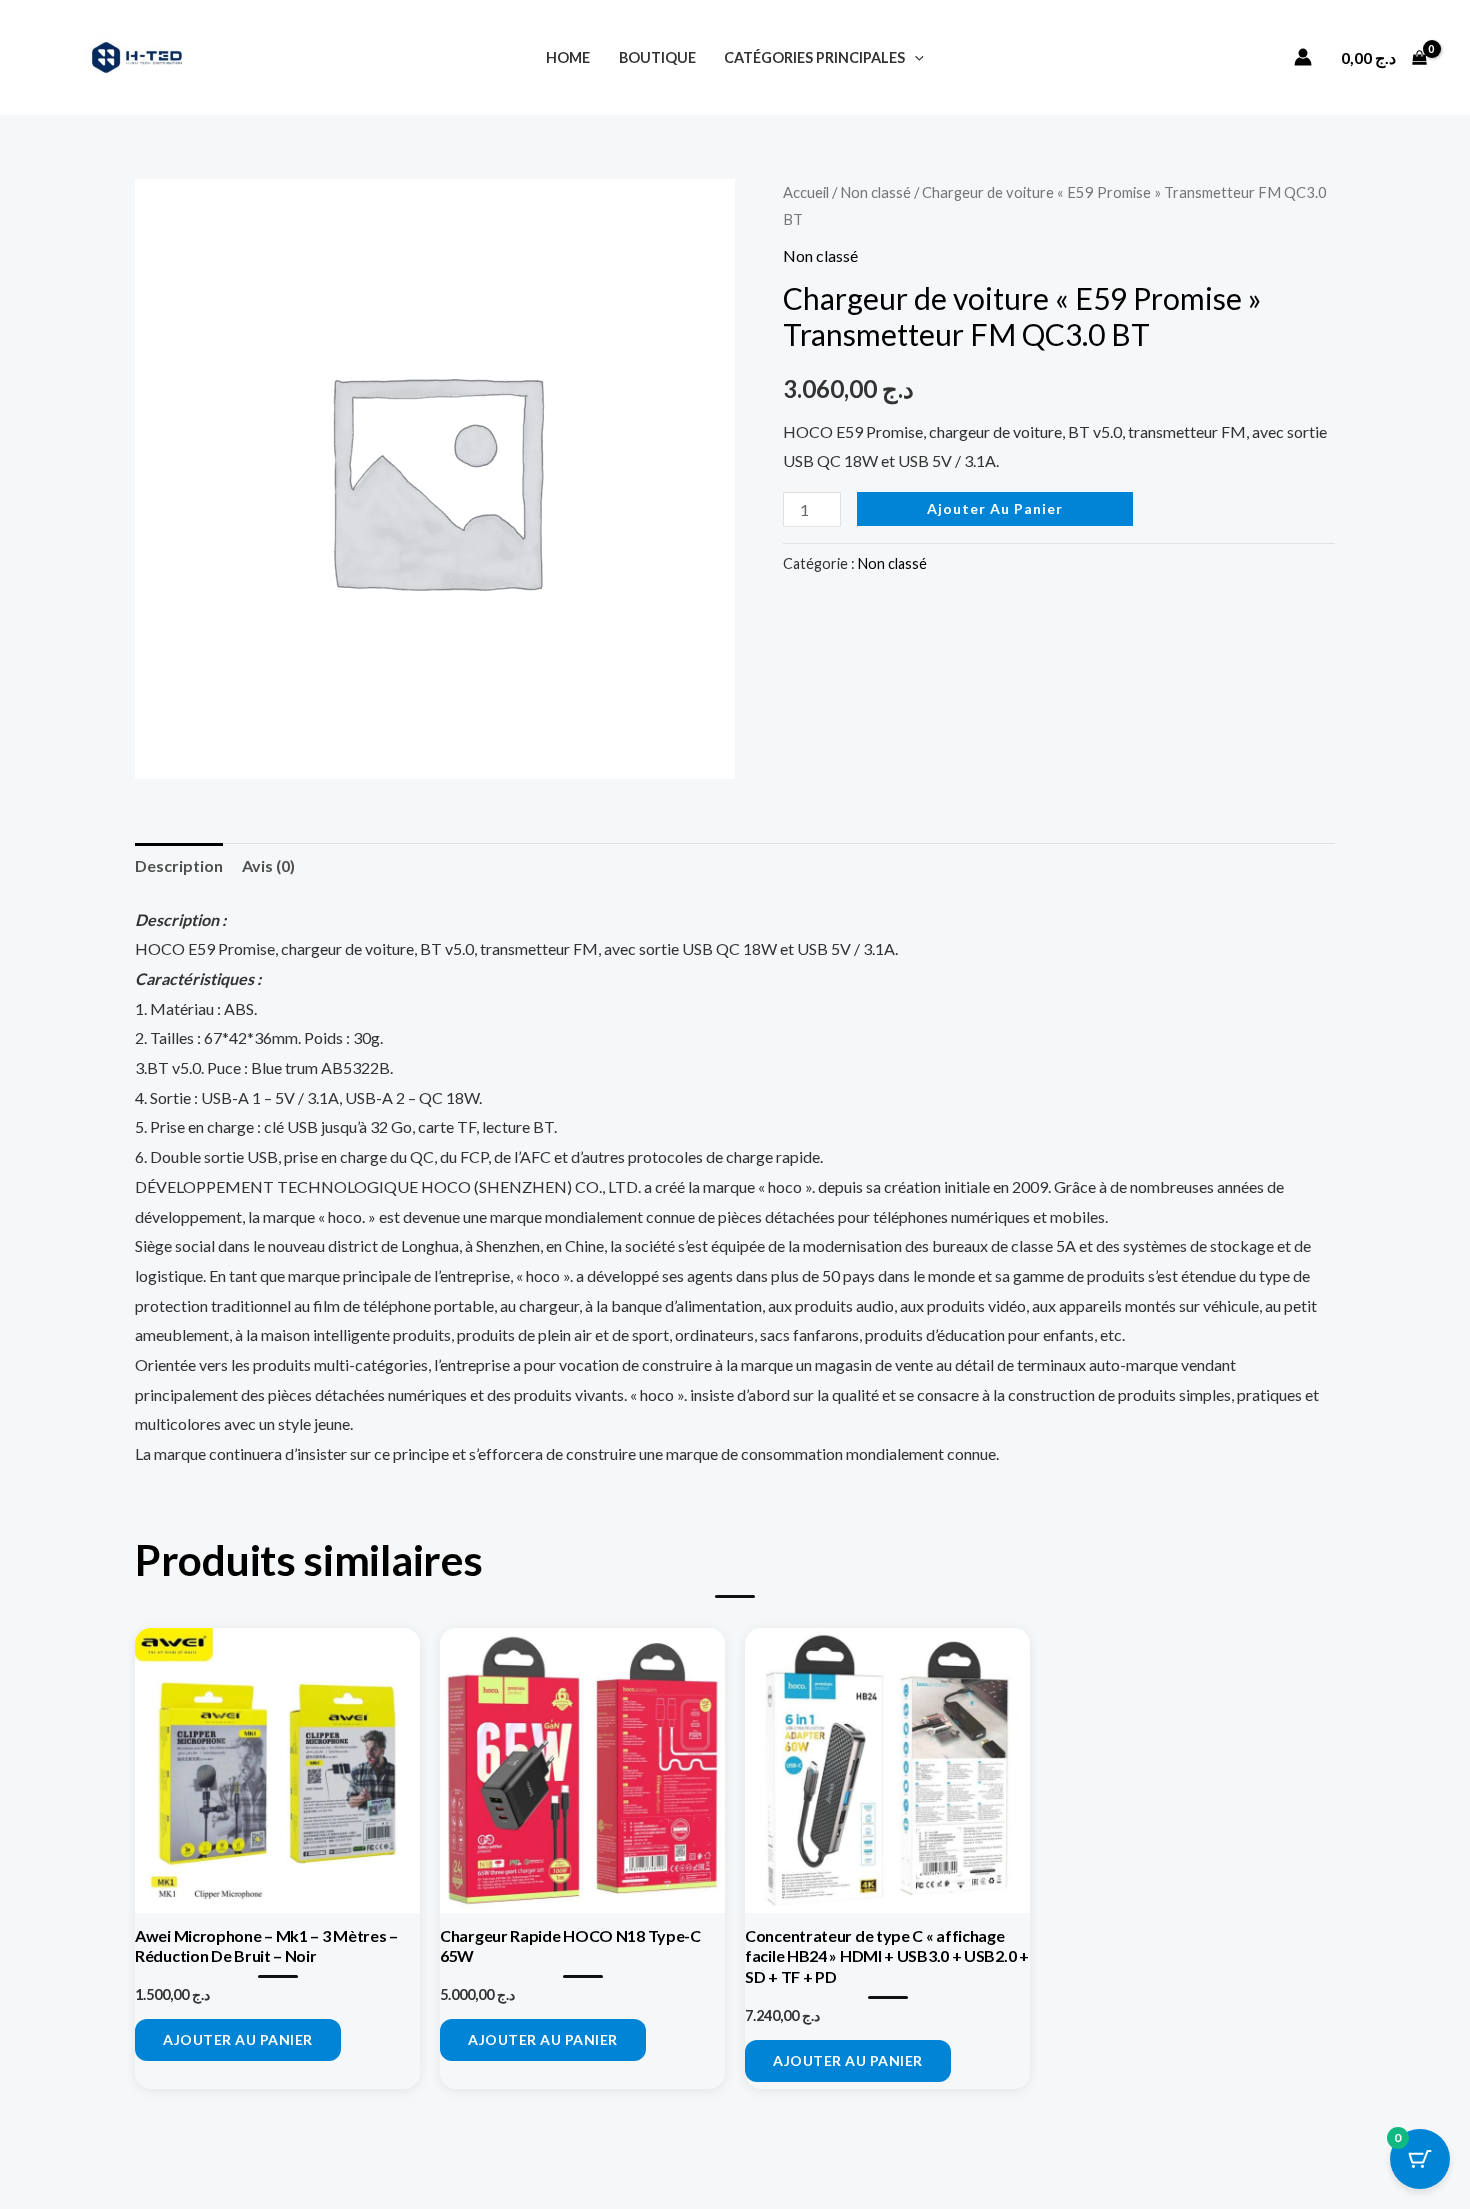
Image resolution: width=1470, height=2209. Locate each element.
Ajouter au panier (995, 508)
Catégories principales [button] (814, 57)
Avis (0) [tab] (268, 865)
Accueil (806, 192)
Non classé (875, 192)
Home (568, 57)
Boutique (657, 57)
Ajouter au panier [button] (238, 2039)
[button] (914, 57)
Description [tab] (179, 865)
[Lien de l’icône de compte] (1303, 57)
